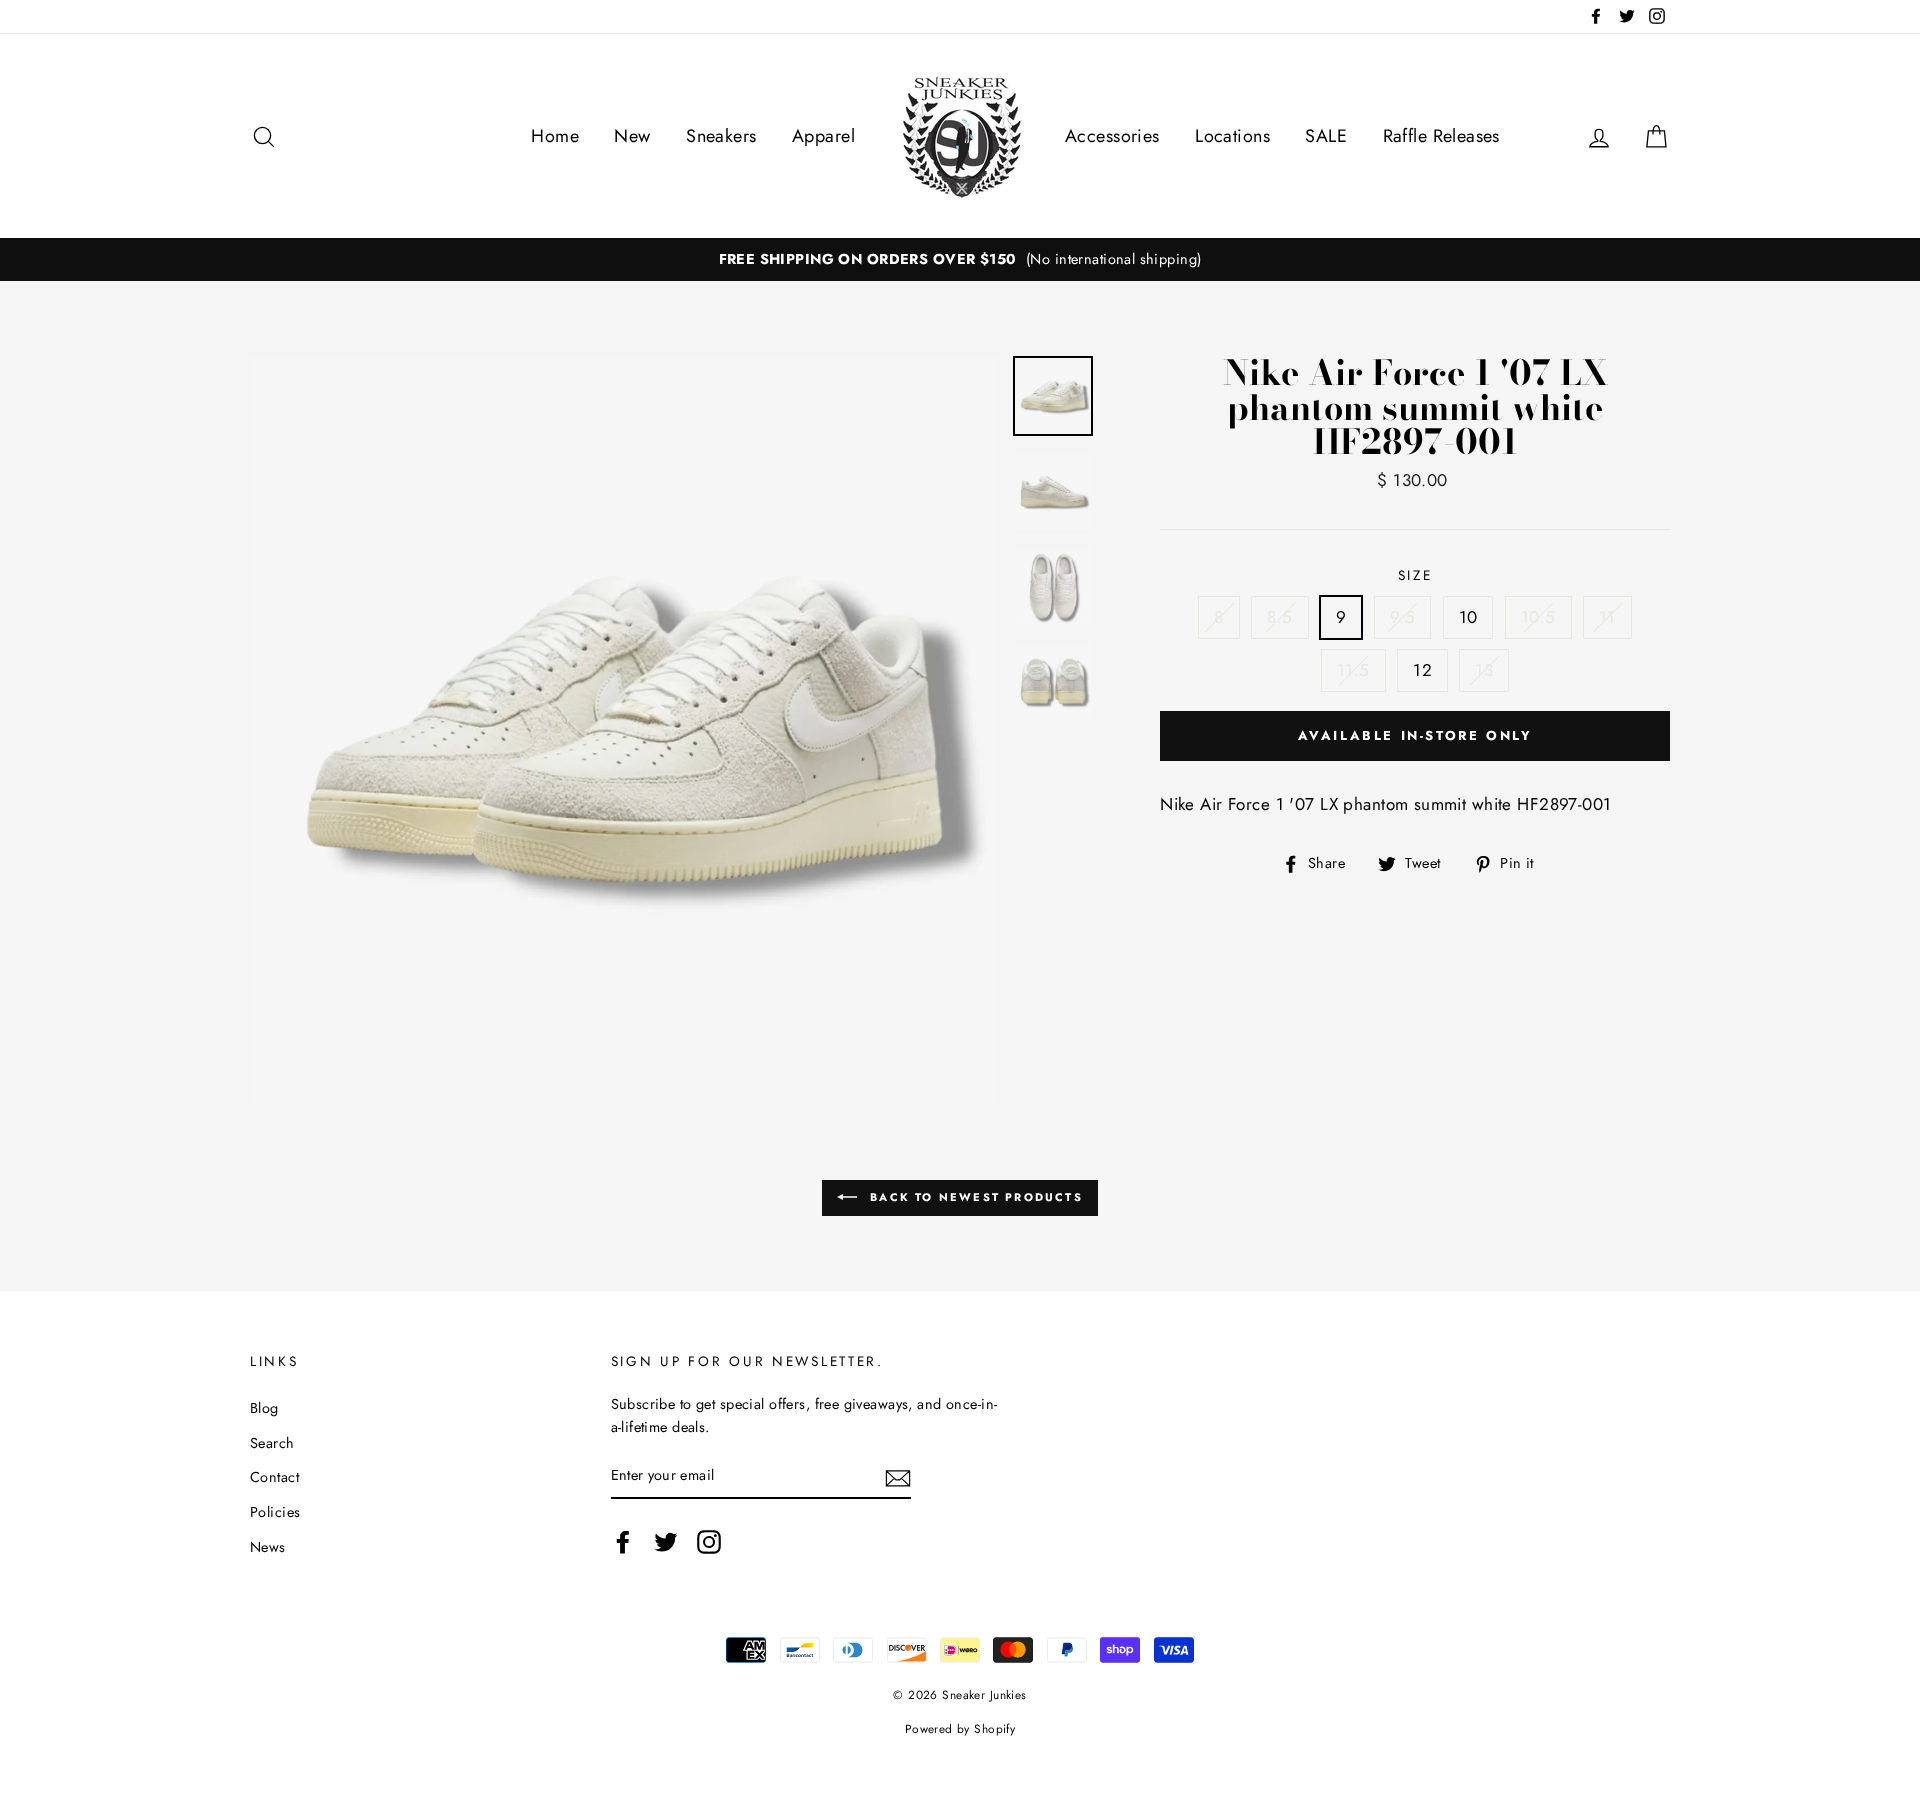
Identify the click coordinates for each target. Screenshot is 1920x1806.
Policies (275, 1512)
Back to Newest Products (974, 1197)
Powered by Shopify (960, 1728)
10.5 (1538, 617)
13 (1484, 670)
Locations (1232, 136)
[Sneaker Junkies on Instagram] (709, 1541)
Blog (264, 1408)
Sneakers (721, 136)
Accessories (1112, 136)
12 (1422, 670)
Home (555, 136)
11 (1607, 617)
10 (1468, 617)
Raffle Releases (1441, 136)
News (268, 1547)
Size (1415, 575)
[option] (960, 259)
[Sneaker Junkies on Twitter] (666, 1541)
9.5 (1402, 617)
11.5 (1353, 670)
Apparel (823, 136)
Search (272, 1443)
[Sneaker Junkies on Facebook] (623, 1541)
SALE (1326, 136)
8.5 (1279, 617)
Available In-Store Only (1415, 735)
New (632, 136)
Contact (274, 1477)
